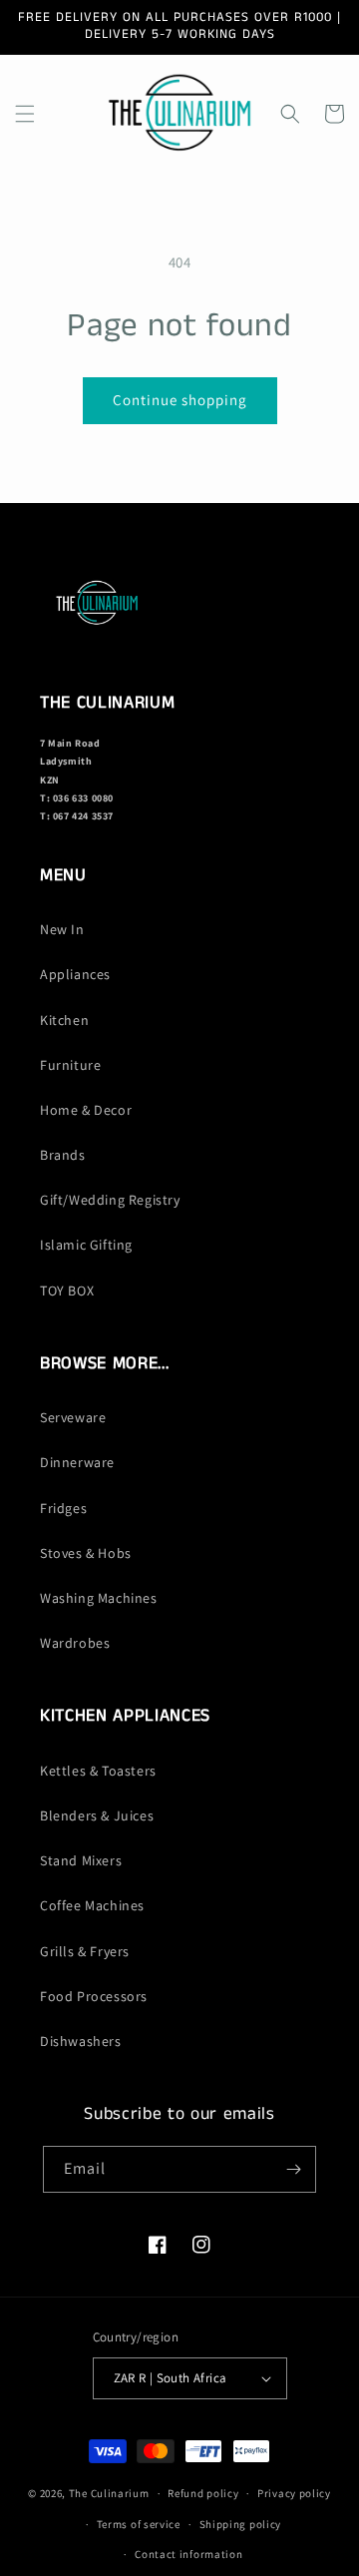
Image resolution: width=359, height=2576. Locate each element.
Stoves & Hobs (86, 1553)
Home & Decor (86, 1110)
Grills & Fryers (85, 1951)
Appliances (75, 974)
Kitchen (64, 1020)
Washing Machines (99, 1598)
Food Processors (94, 1996)
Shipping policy (241, 2524)
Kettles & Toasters (98, 1771)
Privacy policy (294, 2493)
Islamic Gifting (86, 1245)
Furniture (70, 1065)
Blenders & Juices (97, 1815)
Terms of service (139, 2524)
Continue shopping (180, 400)
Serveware (73, 1417)
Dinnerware (77, 1462)
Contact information (188, 2554)
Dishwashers (81, 2041)
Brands (63, 1155)
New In (62, 929)
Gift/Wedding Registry (110, 1200)
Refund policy (203, 2493)
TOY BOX (67, 1290)
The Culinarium (109, 2493)
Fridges (63, 1508)
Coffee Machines (92, 1905)
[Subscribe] (293, 2169)
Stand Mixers (81, 1860)
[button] (25, 114)
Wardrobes (75, 1643)
